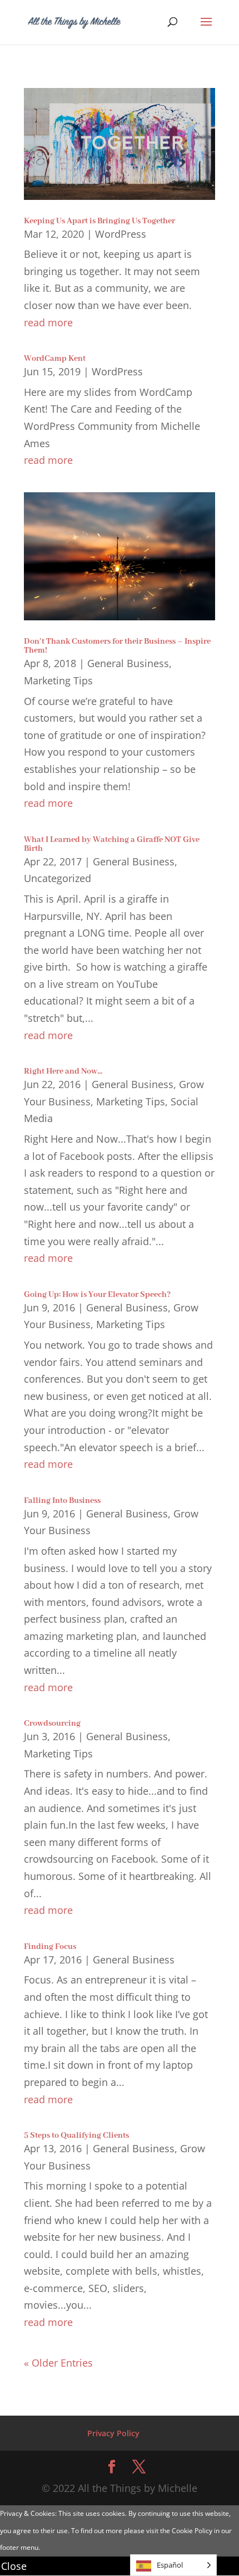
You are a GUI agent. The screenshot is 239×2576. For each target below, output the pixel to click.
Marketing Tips (58, 680)
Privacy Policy (113, 2433)
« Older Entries (58, 2363)
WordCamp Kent (55, 359)
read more (48, 322)
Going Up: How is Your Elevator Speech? (97, 1295)
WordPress (121, 234)
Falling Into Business (62, 1501)
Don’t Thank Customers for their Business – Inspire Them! (117, 646)
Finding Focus (50, 1947)
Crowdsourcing (52, 1723)
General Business (128, 663)
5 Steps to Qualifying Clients (76, 2136)
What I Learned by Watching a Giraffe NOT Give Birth (112, 844)
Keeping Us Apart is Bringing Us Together (99, 221)
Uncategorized (58, 878)
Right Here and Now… (63, 1071)
